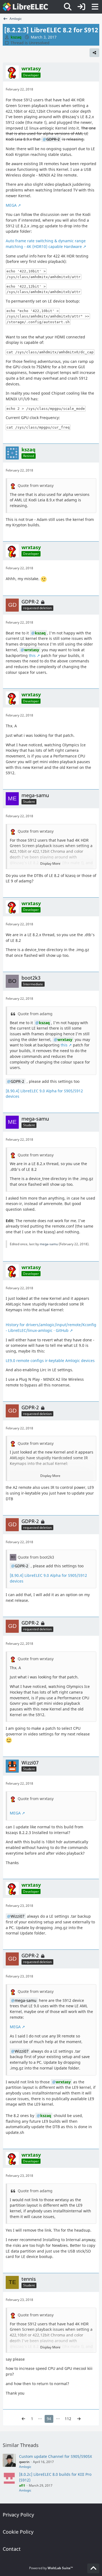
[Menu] (95, 7)
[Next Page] (79, 2419)
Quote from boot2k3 (36, 1557)
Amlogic (25, 2467)
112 (68, 2419)
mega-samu (49, 1244)
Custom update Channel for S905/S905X (55, 2456)
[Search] (68, 7)
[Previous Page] (23, 2419)
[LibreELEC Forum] (25, 7)
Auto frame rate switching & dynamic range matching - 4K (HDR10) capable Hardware (46, 244)
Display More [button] (50, 864)
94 (49, 2419)
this (32, 655)
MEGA (11, 205)
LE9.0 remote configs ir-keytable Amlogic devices (50, 1361)
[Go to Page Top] (93, 2568)
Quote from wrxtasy (36, 485)
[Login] (81, 7)
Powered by (51, 2568)
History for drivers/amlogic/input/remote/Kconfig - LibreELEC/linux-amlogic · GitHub (51, 1328)
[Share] (94, 53)
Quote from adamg (35, 1014)
